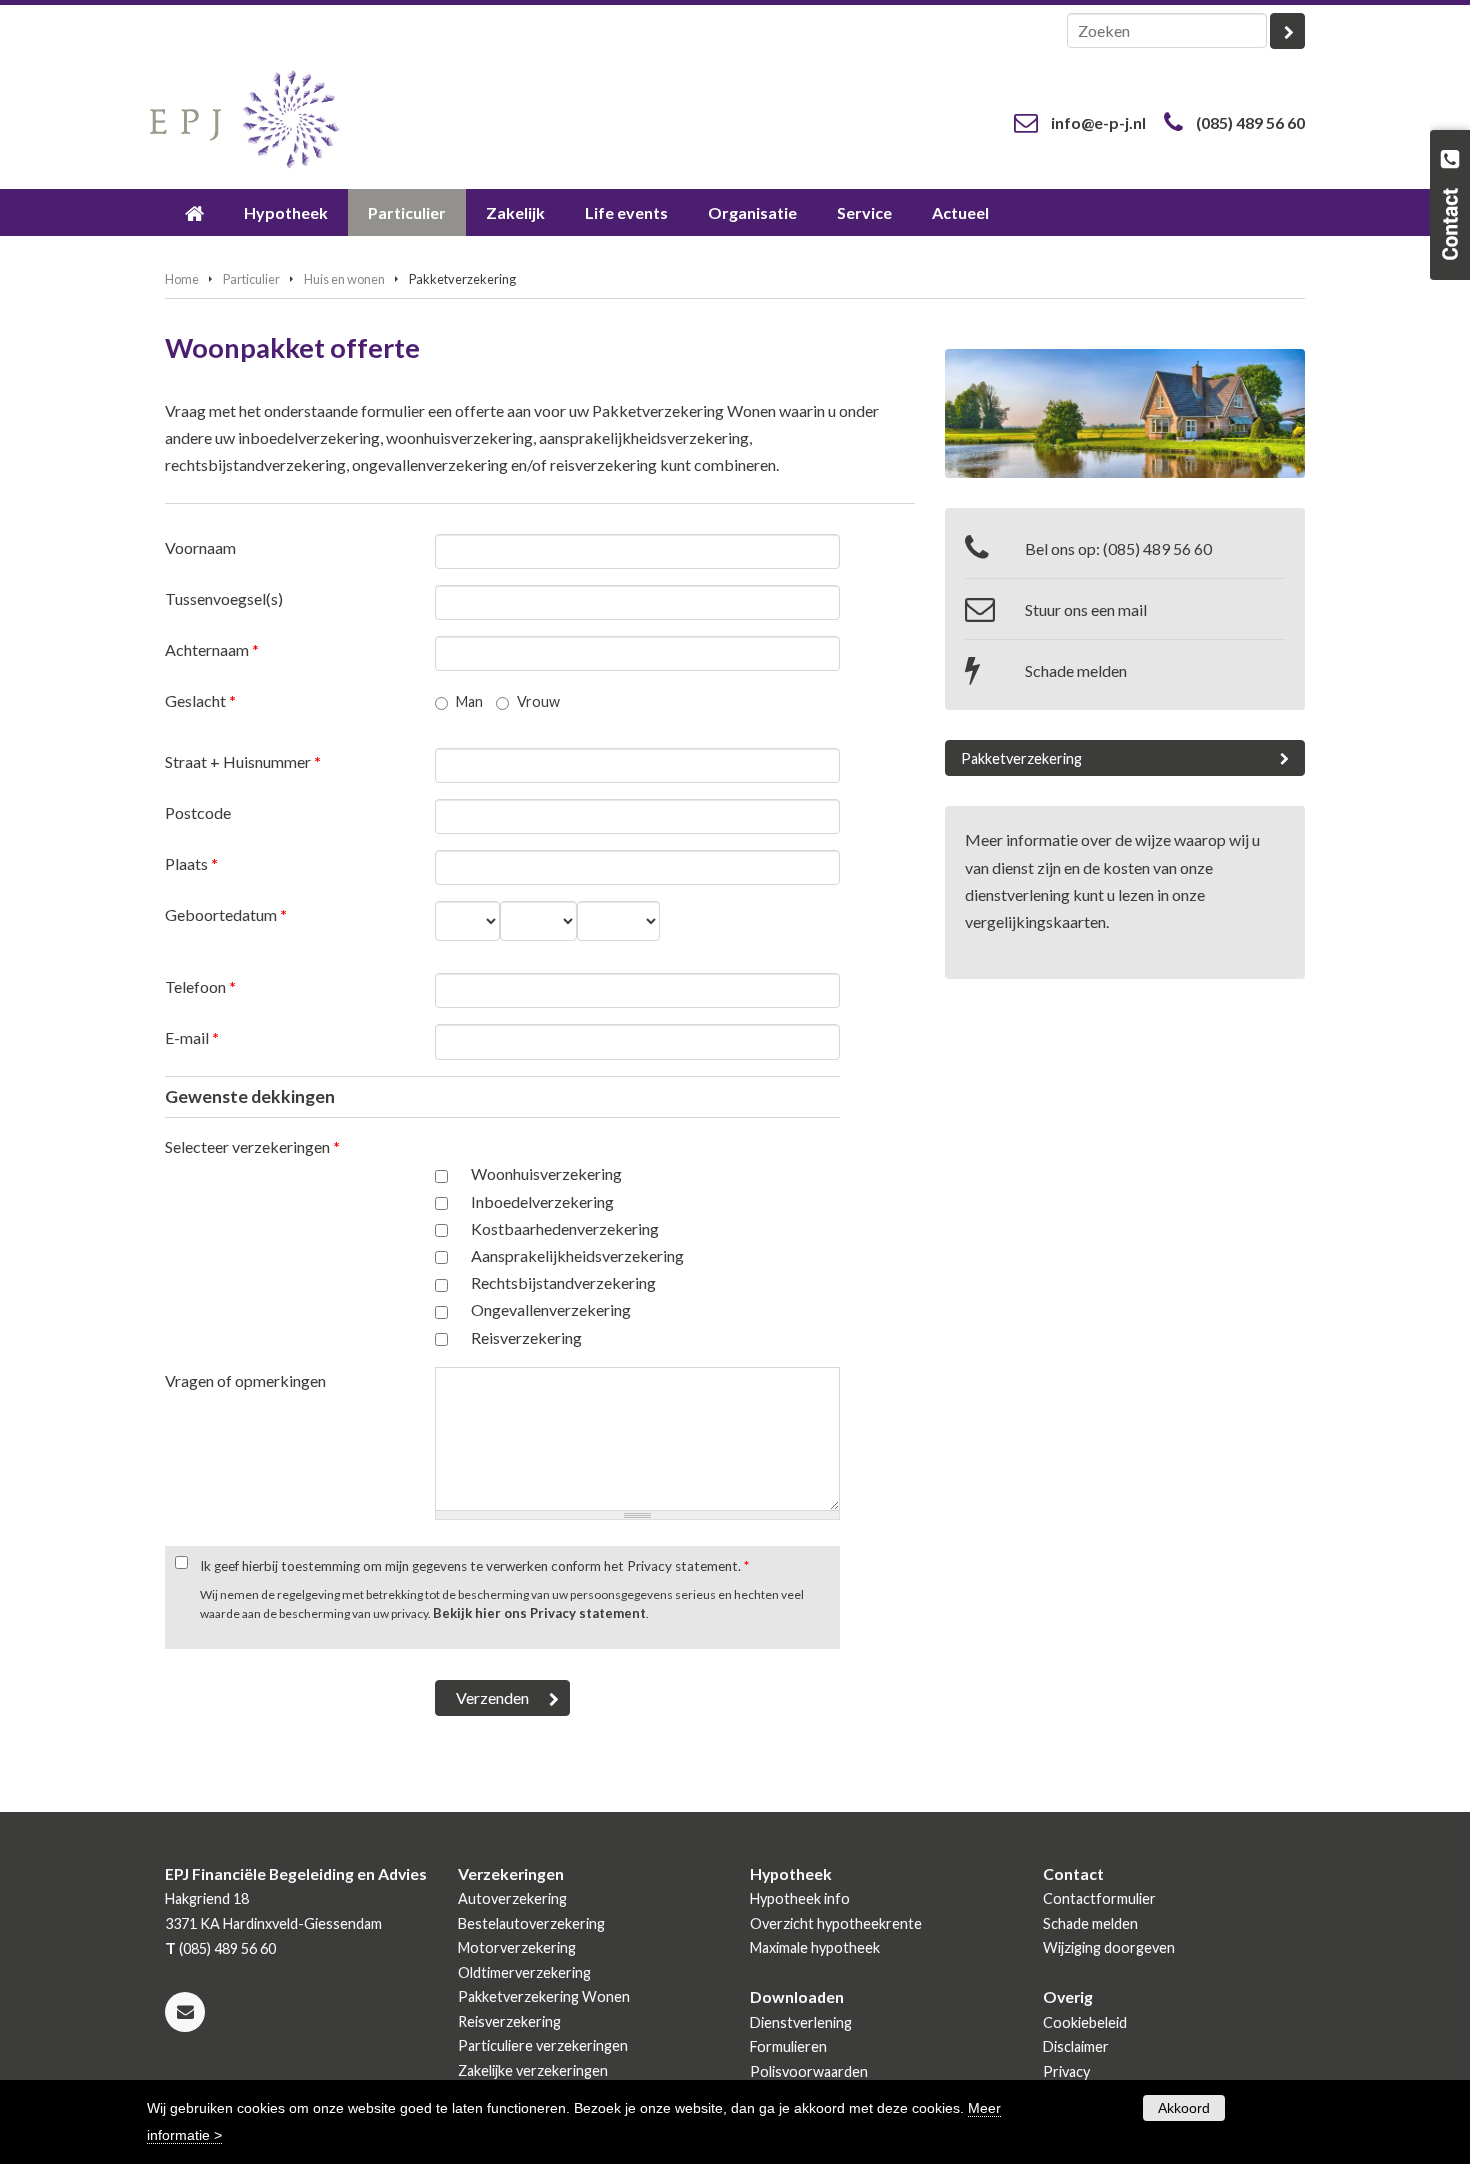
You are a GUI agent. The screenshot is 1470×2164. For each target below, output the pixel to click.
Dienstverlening (801, 2022)
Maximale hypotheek (815, 1947)
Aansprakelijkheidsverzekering (577, 1255)
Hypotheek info (800, 1898)
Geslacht (200, 700)
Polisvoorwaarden (809, 2071)
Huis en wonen (344, 279)
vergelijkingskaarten (1035, 921)
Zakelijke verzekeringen (533, 2070)
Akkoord (1184, 2108)
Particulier (251, 279)
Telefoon (200, 986)
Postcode (198, 812)
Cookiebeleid (1085, 2022)
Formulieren (788, 2046)
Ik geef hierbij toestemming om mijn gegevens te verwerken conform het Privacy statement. (474, 1566)
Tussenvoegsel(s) (224, 598)
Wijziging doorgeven (1109, 1947)
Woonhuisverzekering (546, 1173)
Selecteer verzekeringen (252, 1146)
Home (182, 279)
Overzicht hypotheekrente (836, 1923)
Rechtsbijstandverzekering (563, 1282)
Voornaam (200, 547)
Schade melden (1076, 670)
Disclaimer (1076, 2046)
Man (469, 701)
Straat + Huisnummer (243, 761)
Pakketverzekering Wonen (544, 1996)
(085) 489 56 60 (1250, 122)
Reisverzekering (526, 1337)
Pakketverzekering (1021, 758)
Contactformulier (1099, 1898)
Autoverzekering (512, 1898)
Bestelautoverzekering (531, 1923)
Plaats (191, 863)
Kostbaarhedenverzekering (565, 1228)
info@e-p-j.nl (1098, 122)
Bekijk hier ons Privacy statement (539, 1613)
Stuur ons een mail (1086, 609)
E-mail (192, 1037)
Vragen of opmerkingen (245, 1380)
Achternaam (212, 649)
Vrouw (538, 701)
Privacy (1066, 2071)
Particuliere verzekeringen (543, 2045)
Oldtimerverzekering (524, 1972)
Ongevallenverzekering (551, 1309)
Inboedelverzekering (542, 1201)
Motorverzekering (517, 1947)
